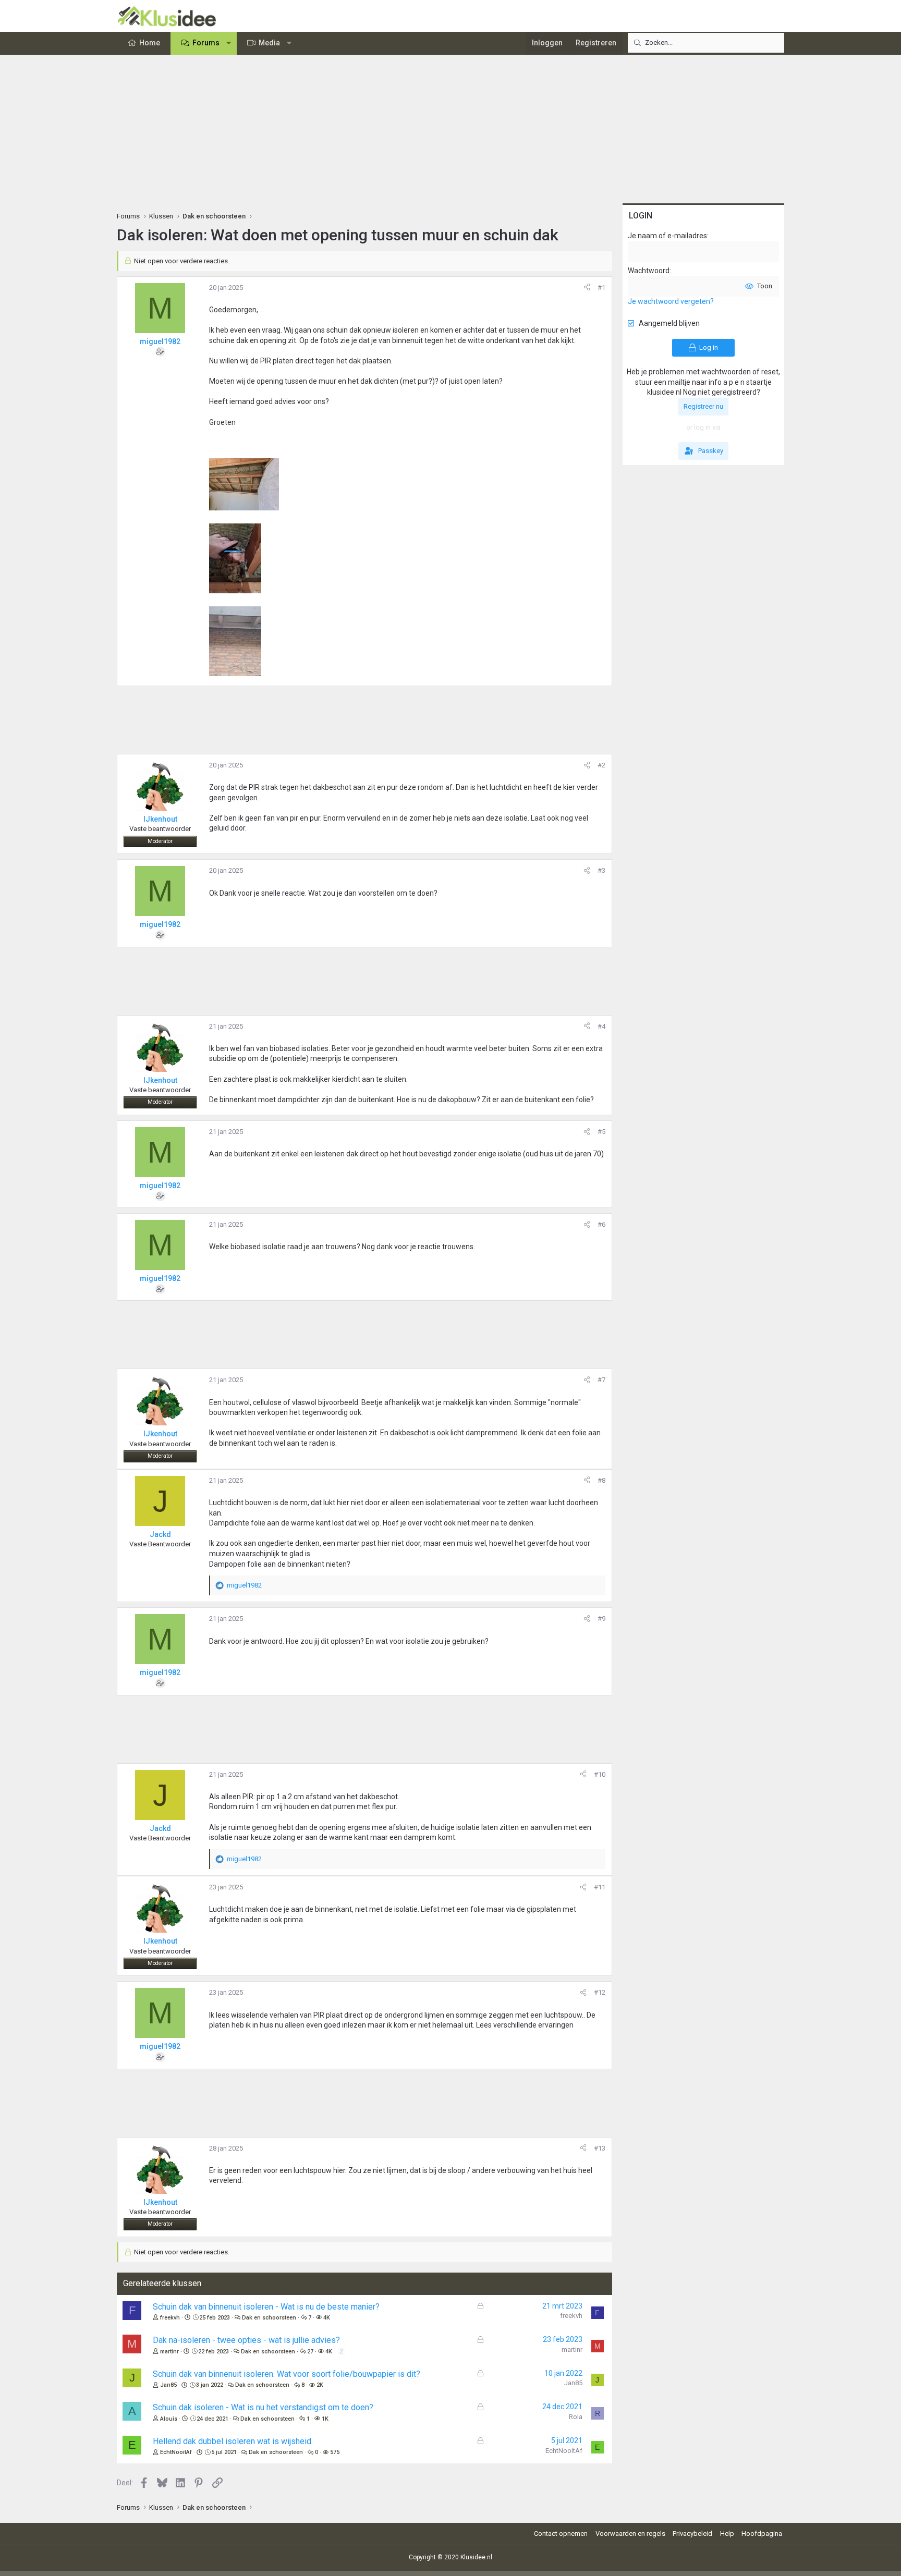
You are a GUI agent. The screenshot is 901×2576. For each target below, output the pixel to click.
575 (335, 2452)
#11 (600, 1887)
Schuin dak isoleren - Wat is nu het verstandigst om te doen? (263, 2407)
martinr (169, 2352)
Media (269, 43)
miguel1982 (160, 341)
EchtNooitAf (176, 2452)
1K (325, 2419)
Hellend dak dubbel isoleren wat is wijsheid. (233, 2441)
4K (327, 2318)
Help (727, 2534)
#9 (601, 1619)
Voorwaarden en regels (630, 2534)
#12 (600, 1992)
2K (320, 2385)
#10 (600, 1774)
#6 (601, 1224)
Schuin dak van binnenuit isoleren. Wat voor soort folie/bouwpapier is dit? (287, 2374)
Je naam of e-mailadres (667, 236)
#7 (601, 1380)
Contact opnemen (561, 2534)
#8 (601, 1480)
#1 (601, 288)
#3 (601, 870)
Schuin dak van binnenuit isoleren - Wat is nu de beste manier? (266, 2307)
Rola (576, 2417)
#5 (601, 1132)
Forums (206, 43)
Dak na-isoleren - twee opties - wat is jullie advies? (246, 2340)
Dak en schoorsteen (269, 2318)
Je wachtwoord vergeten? (671, 301)
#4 (601, 1026)
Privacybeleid (692, 2534)
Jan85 (168, 2385)
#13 (600, 2148)
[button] (229, 43)
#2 (601, 765)
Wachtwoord (649, 271)
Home (150, 43)
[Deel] (587, 288)
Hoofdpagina (762, 2534)
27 (310, 2352)
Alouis (169, 2419)
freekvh (170, 2318)
